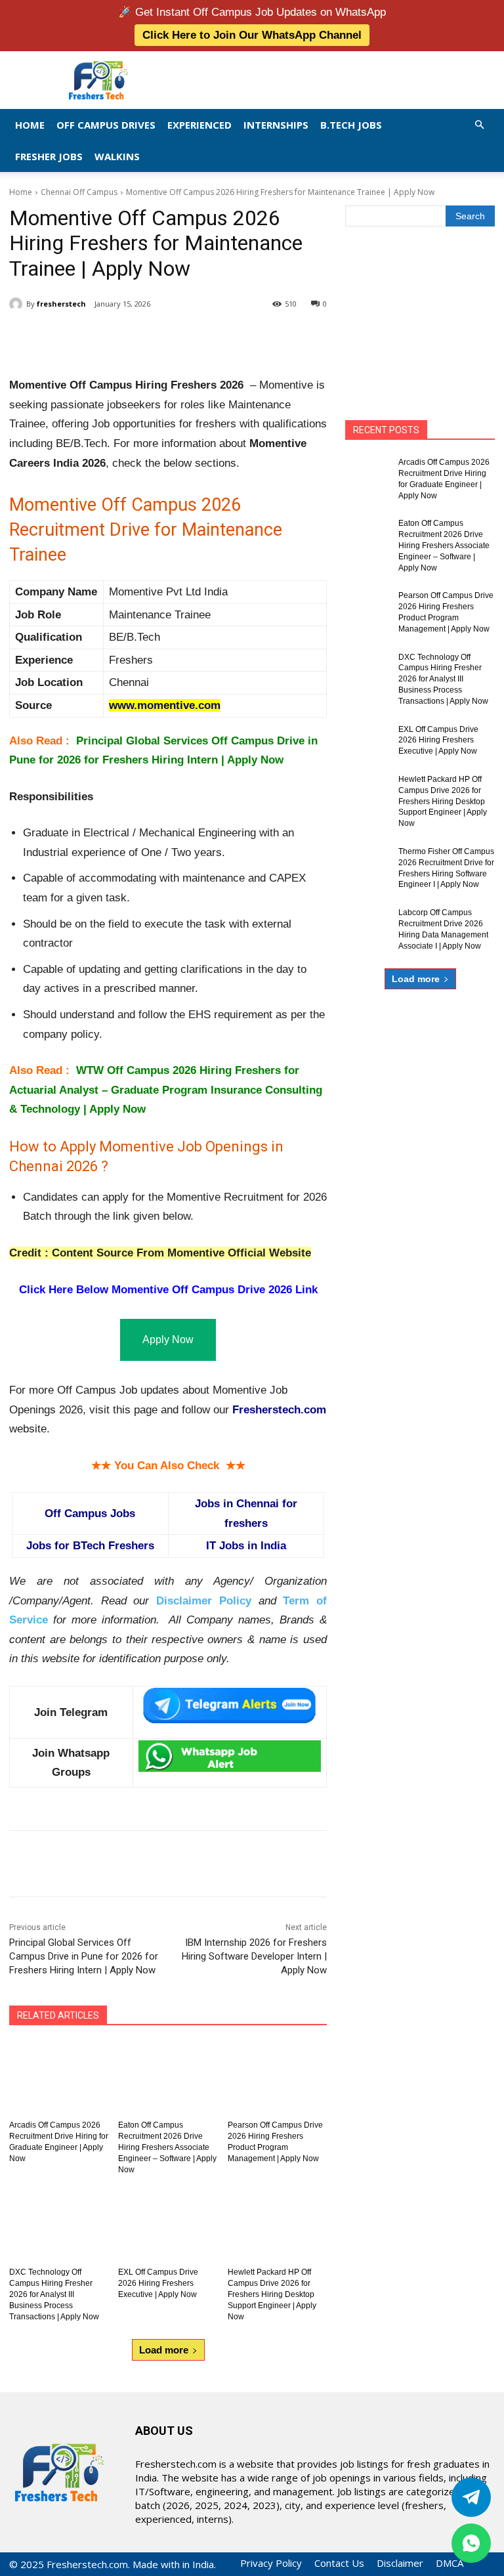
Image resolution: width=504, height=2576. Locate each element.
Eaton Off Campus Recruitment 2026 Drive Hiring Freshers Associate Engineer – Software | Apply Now (167, 2147)
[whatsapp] (471, 2543)
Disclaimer (400, 2563)
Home (30, 125)
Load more (164, 2350)
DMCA (450, 2563)
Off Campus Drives (106, 125)
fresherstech (61, 304)
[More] (225, 337)
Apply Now (168, 1340)
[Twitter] (471, 2497)
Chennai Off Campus (79, 192)
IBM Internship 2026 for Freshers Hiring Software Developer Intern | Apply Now (254, 1956)
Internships (276, 125)
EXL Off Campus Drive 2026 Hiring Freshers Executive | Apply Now (158, 2283)
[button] (479, 124)
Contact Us (339, 2563)
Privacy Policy (271, 2563)
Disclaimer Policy (204, 1601)
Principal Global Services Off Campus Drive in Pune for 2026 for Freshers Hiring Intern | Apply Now (84, 1956)
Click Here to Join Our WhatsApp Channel (252, 35)
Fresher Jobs (49, 156)
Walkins (117, 156)
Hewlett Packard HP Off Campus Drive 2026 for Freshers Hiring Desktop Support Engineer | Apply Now (272, 2294)
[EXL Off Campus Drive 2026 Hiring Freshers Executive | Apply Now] (168, 2223)
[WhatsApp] (194, 337)
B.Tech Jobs (351, 125)
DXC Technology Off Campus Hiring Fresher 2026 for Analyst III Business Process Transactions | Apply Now (54, 2294)
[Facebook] (104, 337)
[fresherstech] (18, 304)
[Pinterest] (164, 337)
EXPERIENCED (199, 125)
